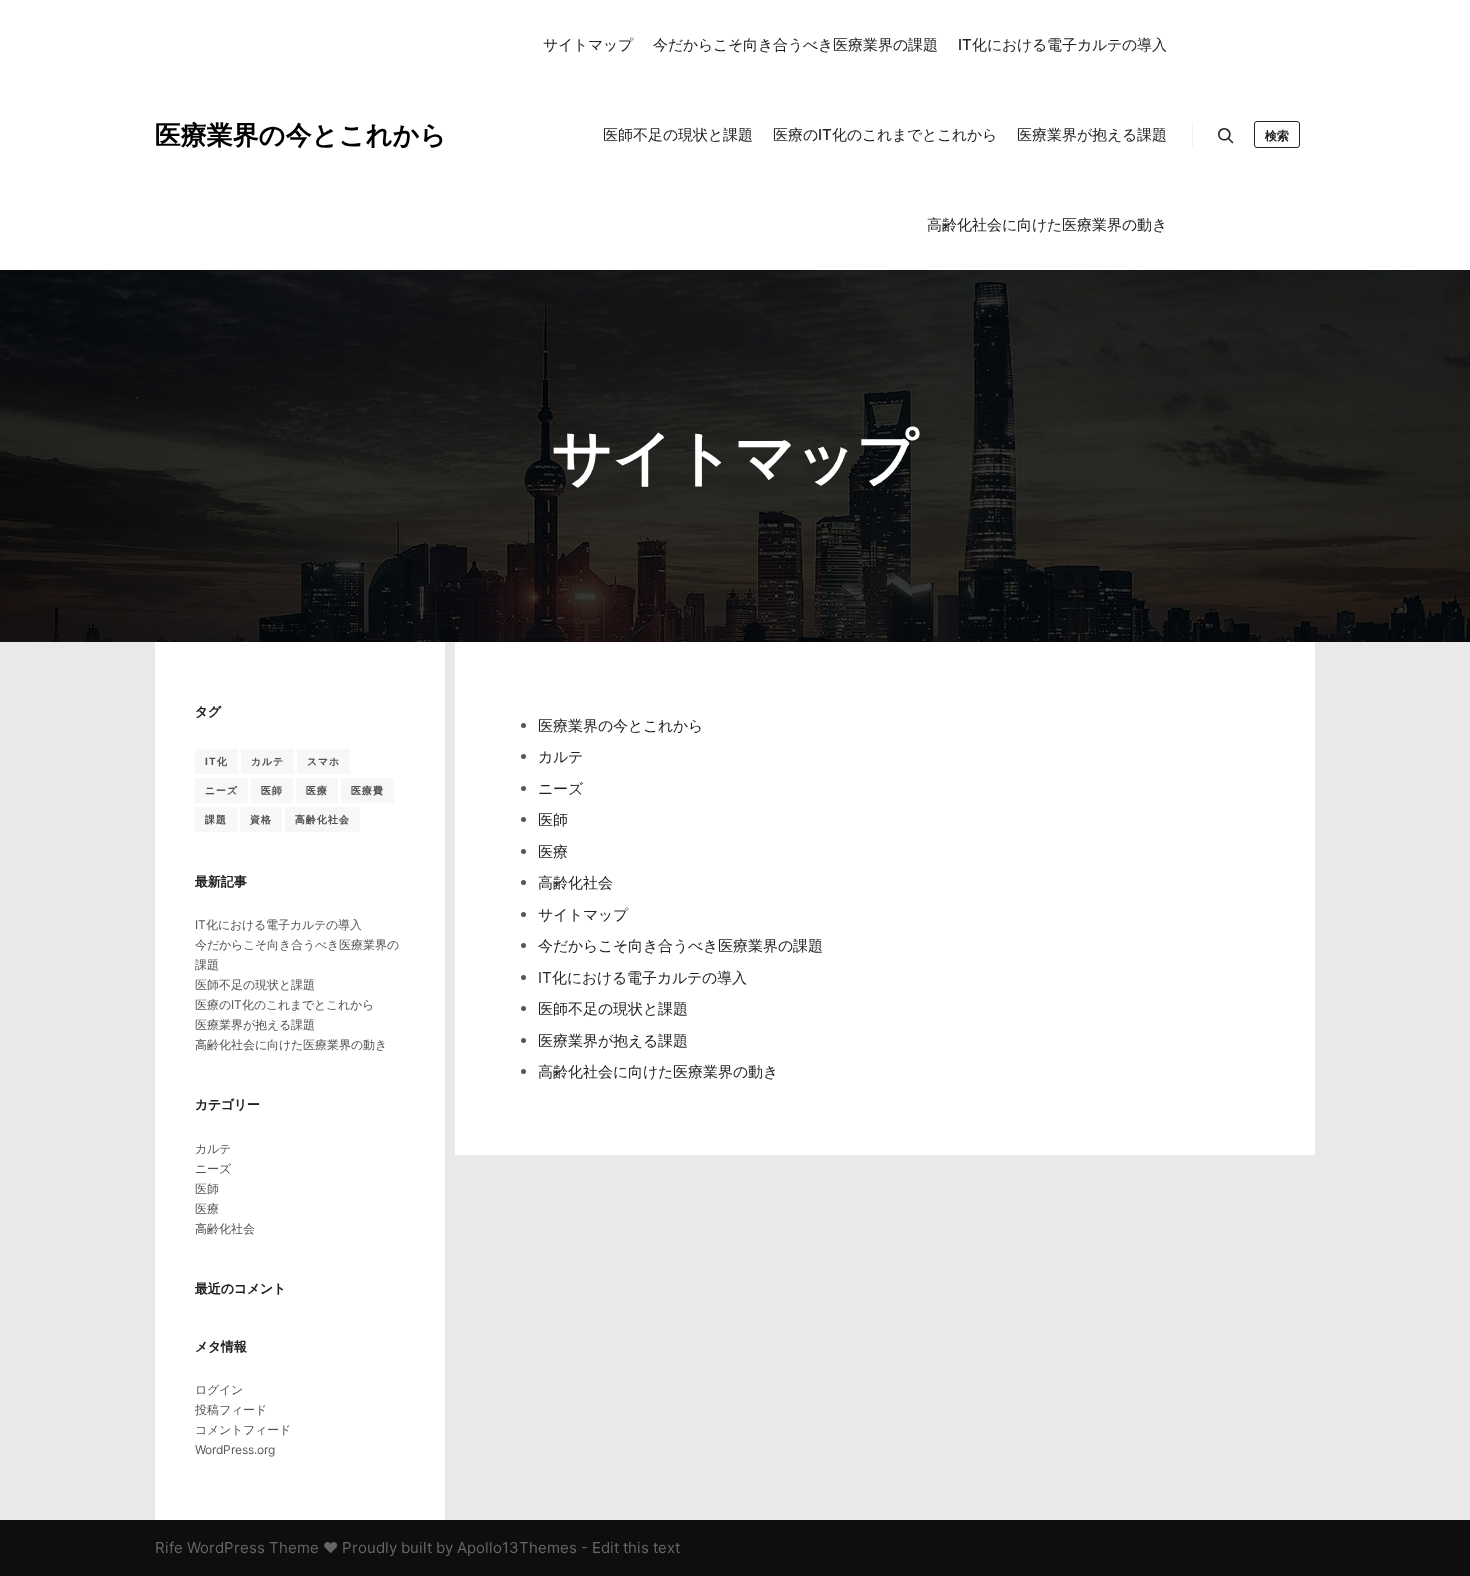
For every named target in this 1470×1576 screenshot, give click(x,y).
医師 (553, 819)
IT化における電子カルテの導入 (642, 977)
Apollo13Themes (517, 1547)
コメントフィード (243, 1429)
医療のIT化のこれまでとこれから (284, 1004)
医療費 (367, 790)
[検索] (1226, 136)
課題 (216, 819)
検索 (1277, 135)
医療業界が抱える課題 (613, 1040)
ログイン (219, 1389)
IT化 (216, 761)
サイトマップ (583, 914)
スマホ (323, 761)
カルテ (560, 756)
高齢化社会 (575, 882)
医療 (553, 851)
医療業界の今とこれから (255, 134)
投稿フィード (231, 1409)
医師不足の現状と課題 (613, 1008)
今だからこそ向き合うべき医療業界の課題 (680, 945)
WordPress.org (235, 1449)
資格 (261, 819)
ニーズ (560, 788)
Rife (169, 1547)
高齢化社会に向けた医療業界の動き (658, 1071)
